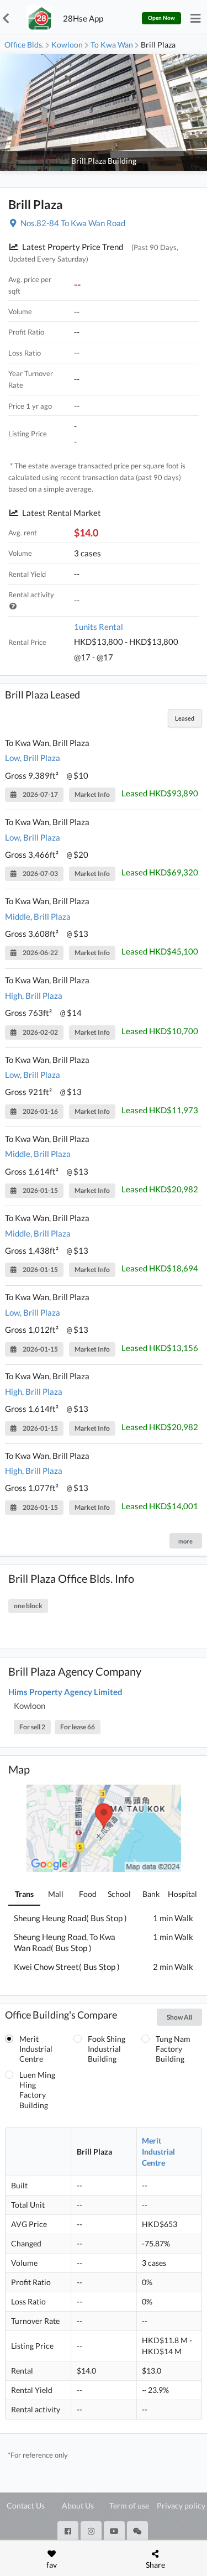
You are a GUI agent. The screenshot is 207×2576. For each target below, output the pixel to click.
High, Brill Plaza (34, 995)
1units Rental (99, 627)
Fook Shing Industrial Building (107, 2049)
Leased (185, 718)
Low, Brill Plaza (33, 758)
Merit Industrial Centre (36, 2049)
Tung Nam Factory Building (173, 2049)
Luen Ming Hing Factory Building (37, 2090)
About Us (78, 2505)
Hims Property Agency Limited (65, 1692)
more (185, 1541)
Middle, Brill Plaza (38, 916)
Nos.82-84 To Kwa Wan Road (73, 223)
